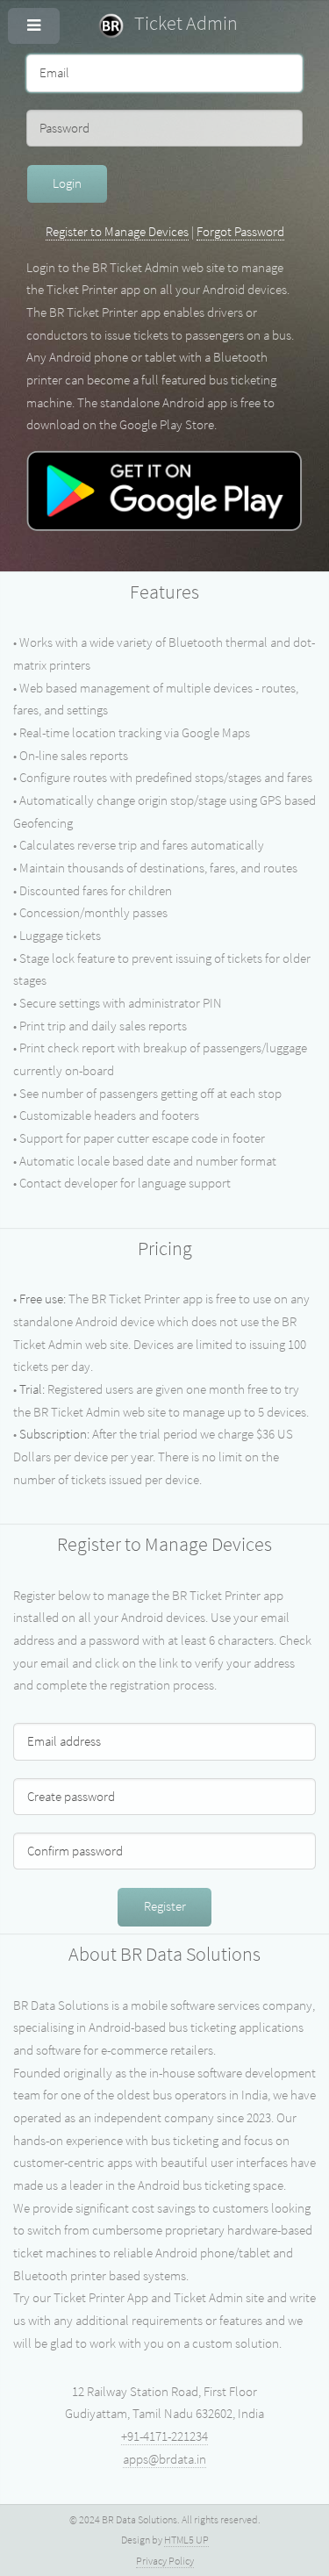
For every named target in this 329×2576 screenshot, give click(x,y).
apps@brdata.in (164, 2459)
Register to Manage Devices (117, 232)
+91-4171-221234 (164, 2436)
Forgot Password (240, 232)
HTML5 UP (186, 2540)
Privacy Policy (165, 2561)
